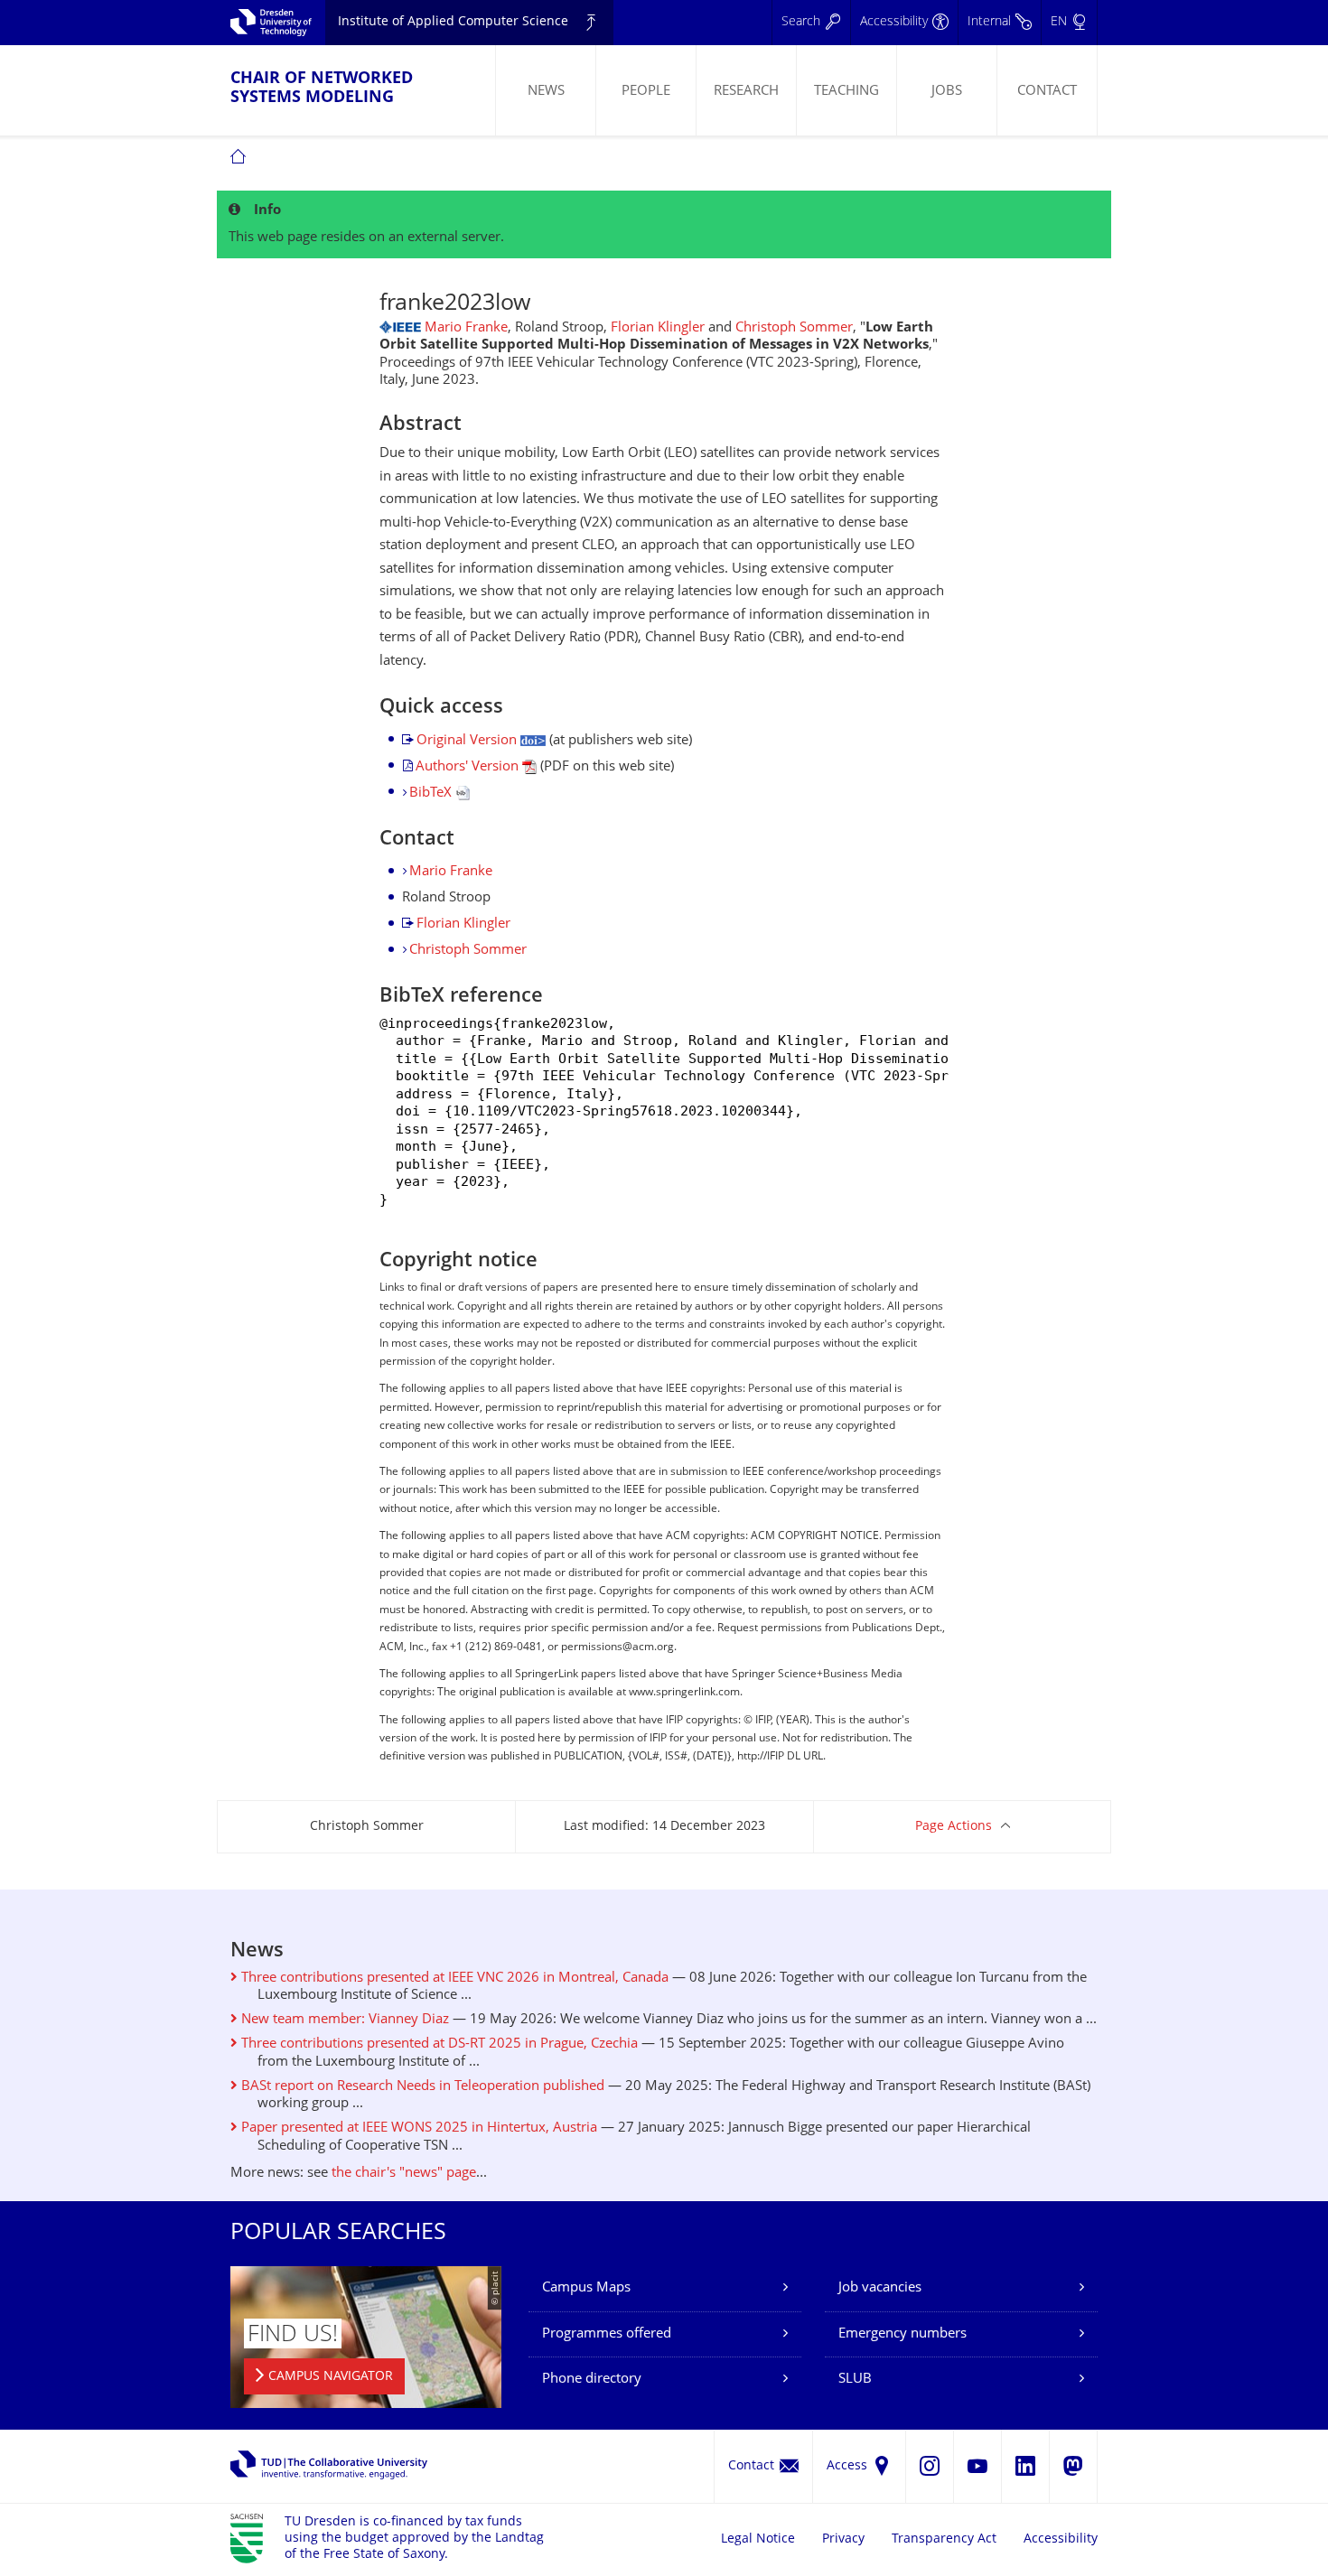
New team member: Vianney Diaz (343, 2020)
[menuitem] (545, 90)
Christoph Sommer (794, 328)
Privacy (843, 2539)
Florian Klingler (658, 328)
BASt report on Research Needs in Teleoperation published (421, 2087)
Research (746, 92)
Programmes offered (607, 2334)
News (546, 92)
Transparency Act (944, 2539)
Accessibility (1061, 2539)
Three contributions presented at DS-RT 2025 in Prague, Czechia (438, 2044)
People (646, 92)
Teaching (846, 92)
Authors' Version (469, 767)
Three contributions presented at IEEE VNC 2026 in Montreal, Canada (453, 1979)
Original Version (468, 741)
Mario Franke (466, 328)
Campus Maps (586, 2288)
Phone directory (592, 2380)
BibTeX (432, 793)
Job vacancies (880, 2288)
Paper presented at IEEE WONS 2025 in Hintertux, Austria (417, 2128)
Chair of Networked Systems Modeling (322, 89)
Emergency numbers (902, 2334)
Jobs (947, 92)
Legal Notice (758, 2539)
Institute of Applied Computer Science (453, 22)
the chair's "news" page (404, 2174)
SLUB (855, 2380)
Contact (1047, 92)
